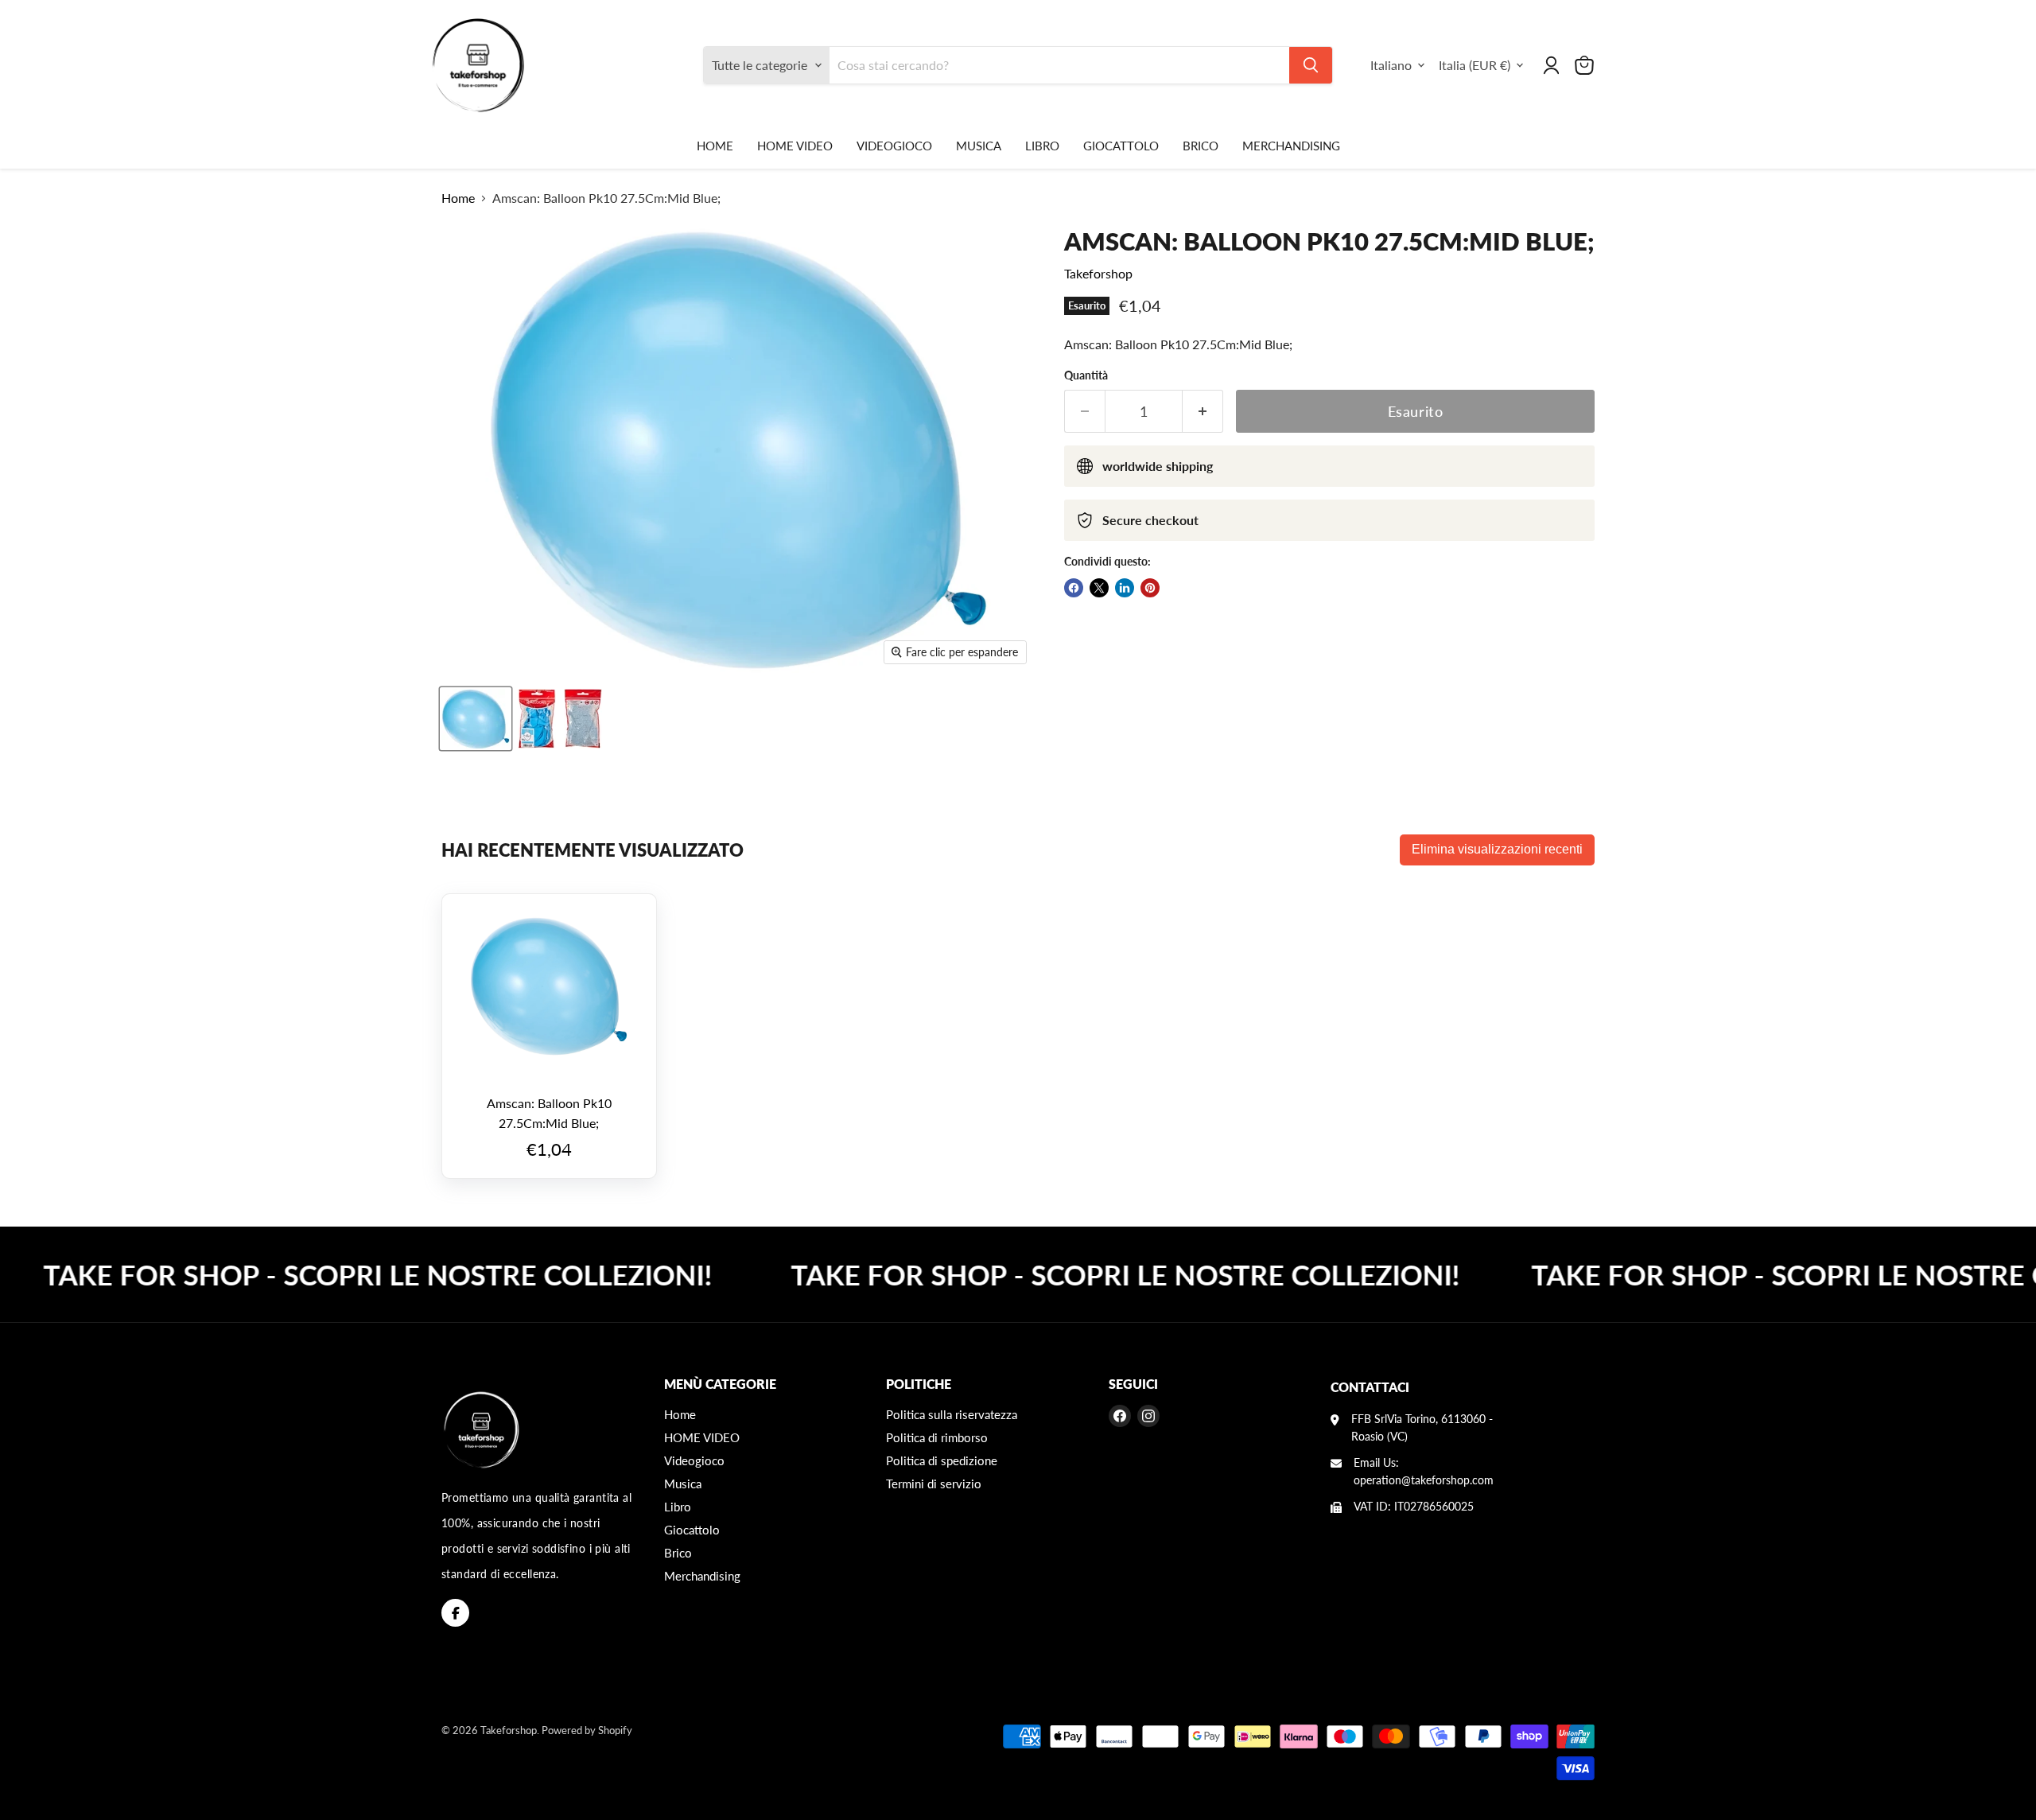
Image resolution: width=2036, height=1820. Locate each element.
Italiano (1391, 65)
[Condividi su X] (1099, 588)
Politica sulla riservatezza (952, 1414)
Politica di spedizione (942, 1460)
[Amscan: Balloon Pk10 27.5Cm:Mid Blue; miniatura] (476, 719)
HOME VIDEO (795, 146)
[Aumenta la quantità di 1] (1203, 412)
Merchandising (1291, 146)
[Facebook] (455, 1613)
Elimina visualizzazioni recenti (1497, 849)
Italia (1475, 65)
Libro (1042, 146)
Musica (979, 146)
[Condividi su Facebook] (1074, 588)
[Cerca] (1311, 65)
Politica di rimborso (937, 1437)
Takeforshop (1098, 273)
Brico (1201, 146)
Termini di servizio (934, 1484)
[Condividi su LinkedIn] (1125, 588)
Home (715, 146)
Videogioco (894, 146)
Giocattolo (1121, 146)
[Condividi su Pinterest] (1150, 588)
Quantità (1086, 375)
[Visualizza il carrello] (1584, 65)
